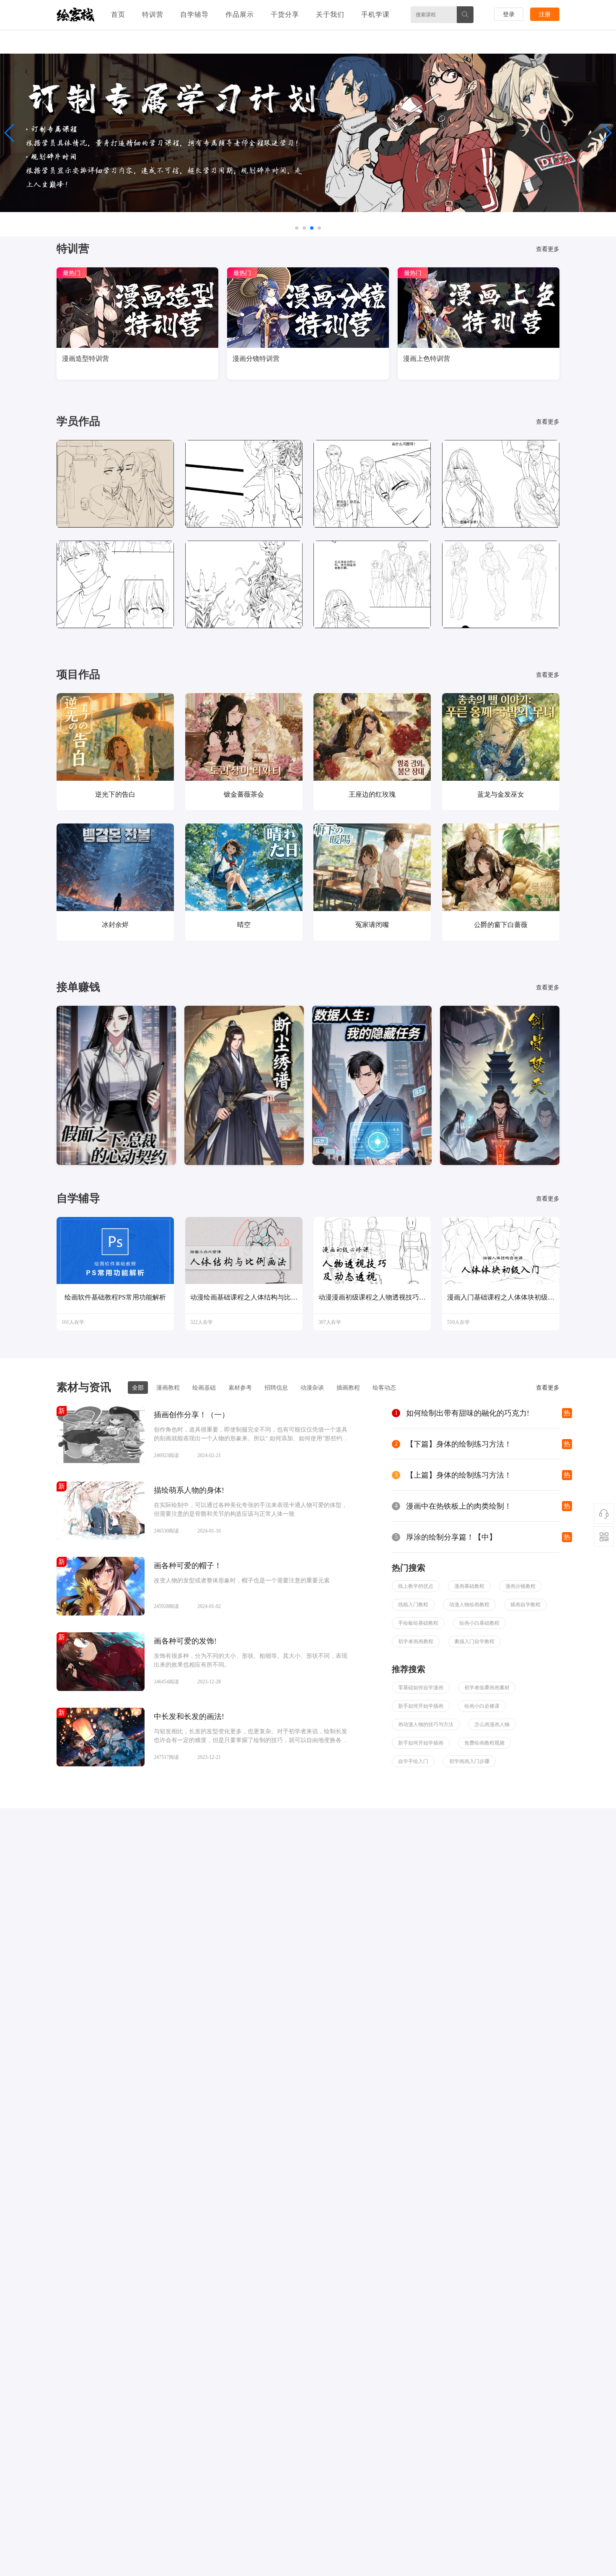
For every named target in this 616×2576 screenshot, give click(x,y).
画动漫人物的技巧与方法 (426, 1724)
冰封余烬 (115, 925)
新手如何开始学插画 (421, 1706)
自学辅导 (194, 14)
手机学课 (375, 14)
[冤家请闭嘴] (372, 867)
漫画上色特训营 (427, 359)
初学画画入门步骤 (469, 1761)
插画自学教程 (525, 1605)
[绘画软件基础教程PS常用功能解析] (115, 1252)
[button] (606, 133)
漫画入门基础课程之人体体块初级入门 (501, 1297)
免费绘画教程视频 (484, 1743)
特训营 (153, 14)
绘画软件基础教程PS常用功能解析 (115, 1297)
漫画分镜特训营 (256, 359)
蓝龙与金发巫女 (501, 794)
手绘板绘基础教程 (418, 1623)
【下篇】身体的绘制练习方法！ (459, 1444)
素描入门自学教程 (474, 1641)
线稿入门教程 (413, 1605)
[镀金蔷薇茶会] (244, 737)
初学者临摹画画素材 (487, 1688)
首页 (118, 14)
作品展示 (240, 14)
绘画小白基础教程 (479, 1623)
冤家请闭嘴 (372, 925)
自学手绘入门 (413, 1761)
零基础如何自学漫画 (421, 1688)
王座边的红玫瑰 (372, 794)
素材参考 (240, 1388)
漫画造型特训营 (85, 359)
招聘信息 (276, 1388)
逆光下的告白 (115, 794)
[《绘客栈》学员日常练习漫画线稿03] (244, 483)
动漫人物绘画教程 (469, 1605)
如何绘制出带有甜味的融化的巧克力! (468, 1413)
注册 (545, 14)
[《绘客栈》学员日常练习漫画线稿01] (115, 483)
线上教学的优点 (416, 1586)
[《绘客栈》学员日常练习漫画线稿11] (372, 584)
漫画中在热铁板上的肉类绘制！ (459, 1506)
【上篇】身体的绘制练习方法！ (459, 1475)
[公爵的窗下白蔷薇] (501, 867)
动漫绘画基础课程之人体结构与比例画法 (244, 1297)
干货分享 (285, 14)
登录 (509, 14)
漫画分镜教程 (520, 1586)
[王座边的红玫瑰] (372, 737)
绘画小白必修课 (482, 1706)
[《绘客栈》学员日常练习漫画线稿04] (372, 483)
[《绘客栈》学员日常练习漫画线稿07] (115, 584)
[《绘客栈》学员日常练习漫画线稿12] (501, 584)
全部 (138, 1388)
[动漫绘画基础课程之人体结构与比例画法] (244, 1252)
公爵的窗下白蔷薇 (501, 925)
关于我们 (330, 14)
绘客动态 (384, 1388)
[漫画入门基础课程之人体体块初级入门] (501, 1252)
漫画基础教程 (469, 1586)
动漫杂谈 (312, 1388)
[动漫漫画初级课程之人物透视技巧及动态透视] (372, 1252)
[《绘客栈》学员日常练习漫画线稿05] (501, 483)
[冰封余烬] (115, 867)
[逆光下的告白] (115, 737)
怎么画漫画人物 (492, 1724)
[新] (101, 1463)
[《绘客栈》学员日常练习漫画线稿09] (244, 584)
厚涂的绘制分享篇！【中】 (451, 1537)
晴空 (244, 925)
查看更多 (548, 249)
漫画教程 (168, 1388)
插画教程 (348, 1388)
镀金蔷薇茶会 (244, 794)
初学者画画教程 (416, 1641)
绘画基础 (204, 1388)
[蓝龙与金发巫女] (501, 737)
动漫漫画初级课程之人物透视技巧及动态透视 (372, 1297)
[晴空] (244, 867)
